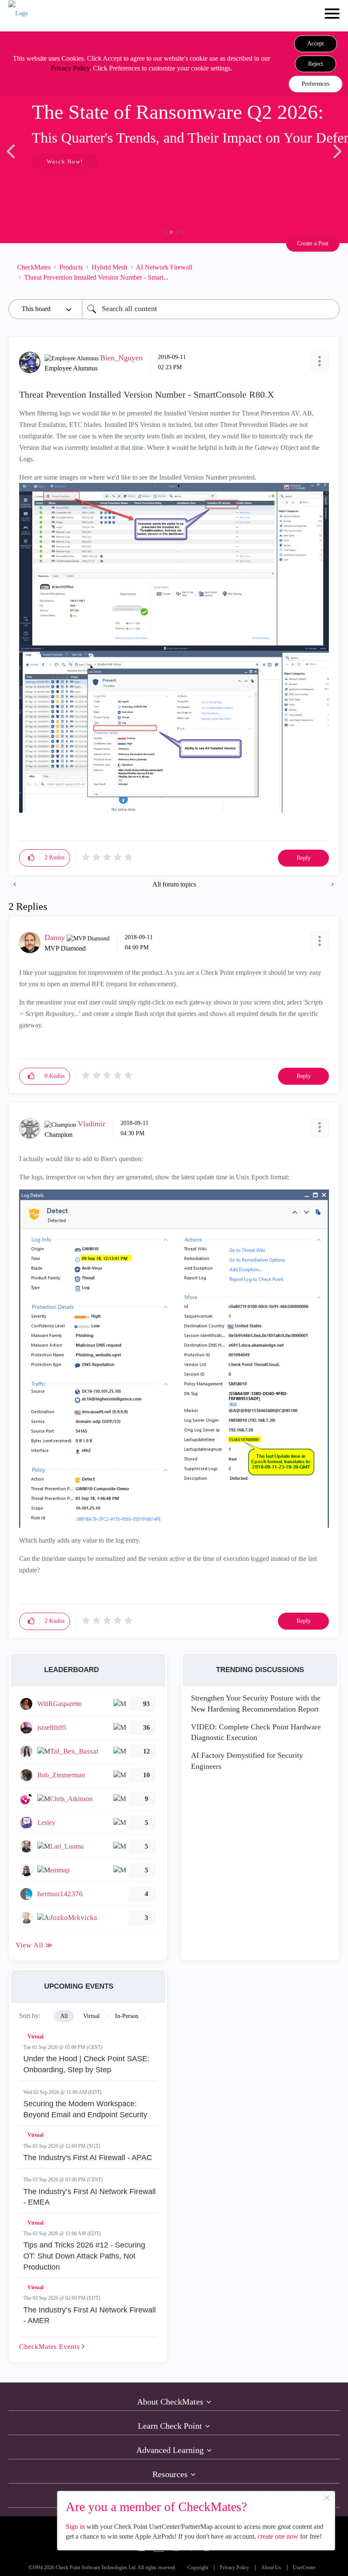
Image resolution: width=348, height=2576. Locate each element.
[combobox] (211, 309)
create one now (278, 2536)
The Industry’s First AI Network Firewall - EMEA (90, 2197)
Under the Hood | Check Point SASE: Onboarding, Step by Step (86, 2064)
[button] (316, 44)
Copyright (198, 2568)
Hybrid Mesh (109, 267)
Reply (304, 858)
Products (71, 267)
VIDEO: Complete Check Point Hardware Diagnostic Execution (256, 1732)
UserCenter (304, 2568)
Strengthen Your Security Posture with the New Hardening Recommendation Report (256, 1703)
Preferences (316, 84)
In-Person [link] (127, 2016)
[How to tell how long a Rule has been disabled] (16, 884)
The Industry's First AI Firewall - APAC (88, 2158)
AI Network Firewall (164, 267)
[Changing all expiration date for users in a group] (332, 884)
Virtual (35, 2037)
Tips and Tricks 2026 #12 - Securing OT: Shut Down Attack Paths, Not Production (84, 2256)
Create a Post (313, 243)
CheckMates (34, 267)
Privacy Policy (70, 68)
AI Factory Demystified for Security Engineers (247, 1761)
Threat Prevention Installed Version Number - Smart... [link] (96, 277)
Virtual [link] (91, 2016)
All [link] (64, 2016)
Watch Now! (65, 161)
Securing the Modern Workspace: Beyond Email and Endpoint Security (85, 2109)
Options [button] (329, 272)
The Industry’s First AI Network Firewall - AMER (90, 2315)
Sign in (75, 2527)
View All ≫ (34, 1945)
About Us (271, 2568)
